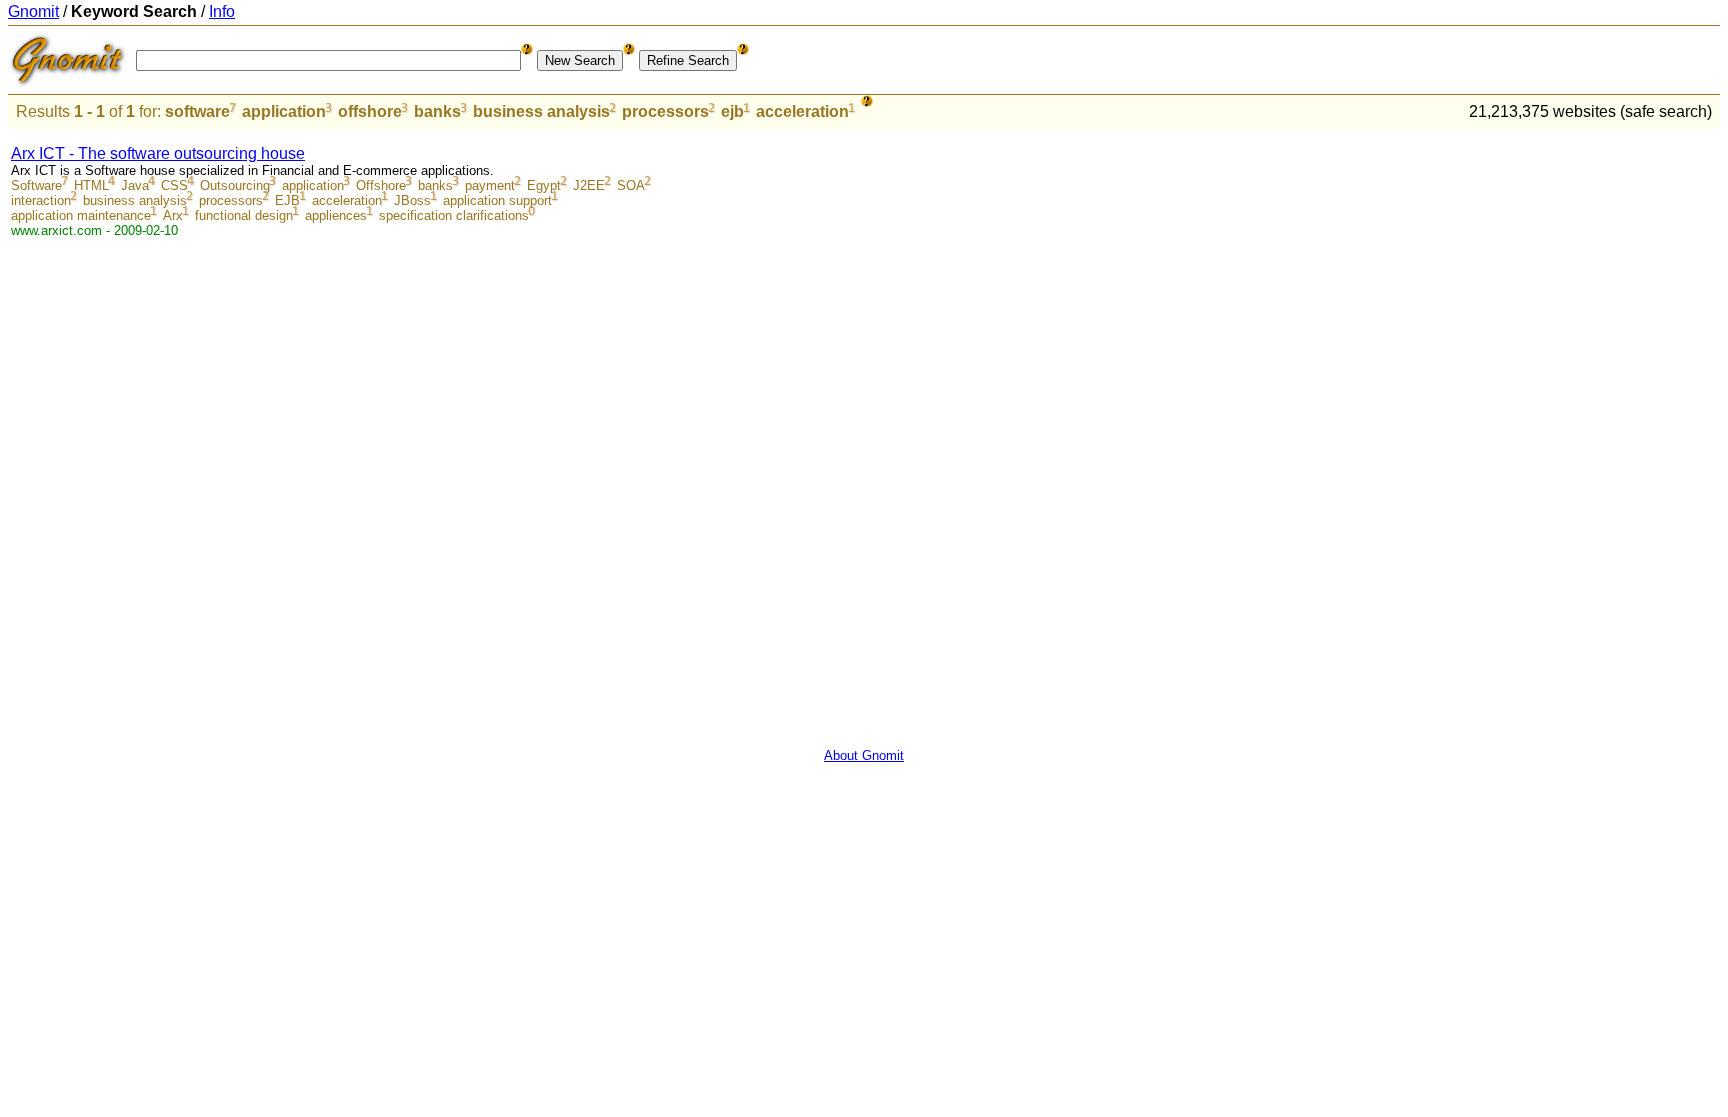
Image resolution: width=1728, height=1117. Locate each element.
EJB (287, 200)
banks (437, 111)
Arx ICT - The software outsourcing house (158, 153)
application (284, 111)
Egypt (544, 185)
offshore (370, 111)
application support (497, 200)
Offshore (381, 185)
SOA (631, 185)
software (197, 111)
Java (135, 185)
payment (490, 185)
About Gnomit (864, 755)
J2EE (589, 185)
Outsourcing (235, 185)
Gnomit (33, 11)
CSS (174, 185)
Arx (173, 215)
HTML (91, 185)
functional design (244, 215)
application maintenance (81, 215)
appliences (336, 215)
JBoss (412, 200)
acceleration (802, 111)
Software (36, 185)
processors (665, 111)
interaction (41, 200)
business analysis (541, 111)
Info (222, 11)
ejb (732, 111)
